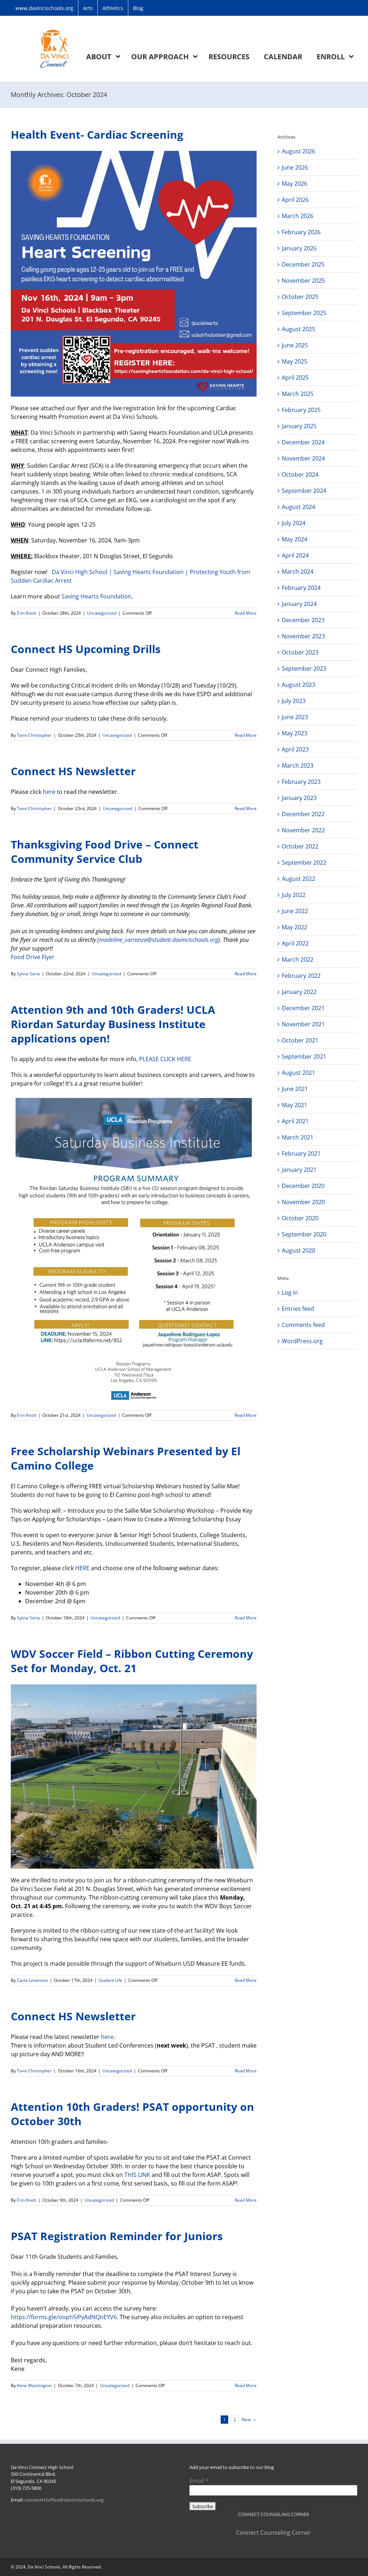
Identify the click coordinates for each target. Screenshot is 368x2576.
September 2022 (304, 862)
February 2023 (301, 782)
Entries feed (298, 1309)
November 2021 (303, 1024)
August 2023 (298, 685)
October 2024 (300, 475)
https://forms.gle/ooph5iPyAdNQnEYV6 (64, 2317)
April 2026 (295, 200)
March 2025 (298, 394)
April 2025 (295, 378)
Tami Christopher (34, 735)
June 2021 (295, 1089)
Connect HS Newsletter (73, 771)
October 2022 (300, 846)
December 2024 (303, 442)
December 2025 (303, 264)
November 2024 (303, 458)
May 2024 (295, 539)
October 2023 (300, 652)
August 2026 (298, 151)
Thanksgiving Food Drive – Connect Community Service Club (105, 852)
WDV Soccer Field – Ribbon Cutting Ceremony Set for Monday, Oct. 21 (132, 1661)
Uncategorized (102, 613)
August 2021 (298, 1073)
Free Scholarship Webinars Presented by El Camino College (126, 1458)
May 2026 (295, 184)
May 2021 (295, 1105)
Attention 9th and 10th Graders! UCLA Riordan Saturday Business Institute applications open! (113, 1024)
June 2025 (295, 345)
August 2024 (298, 507)
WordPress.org (302, 1341)
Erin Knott (27, 613)
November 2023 (303, 636)
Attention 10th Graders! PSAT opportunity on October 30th (132, 2114)
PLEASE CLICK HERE (165, 1059)
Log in (290, 1292)
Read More (246, 613)
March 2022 (298, 959)
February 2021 (301, 1153)
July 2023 (294, 701)
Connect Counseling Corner (273, 2533)
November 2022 (303, 830)
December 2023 (303, 620)
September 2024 (304, 491)
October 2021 (300, 1040)
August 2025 (298, 329)
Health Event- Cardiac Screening (97, 135)
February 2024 (301, 588)
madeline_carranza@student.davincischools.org (159, 940)
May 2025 (295, 361)
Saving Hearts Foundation (96, 596)
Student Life (110, 1980)
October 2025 (300, 297)
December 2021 (303, 1008)
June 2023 (295, 717)
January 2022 (299, 992)
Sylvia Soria (28, 974)
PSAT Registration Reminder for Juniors (117, 2236)
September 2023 (304, 669)
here (48, 792)
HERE (82, 1568)
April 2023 (295, 749)
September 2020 (304, 1234)
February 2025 (301, 410)
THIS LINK (137, 2175)
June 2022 (295, 911)
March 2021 (298, 1137)
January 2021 (299, 1170)
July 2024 (294, 523)
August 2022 (298, 879)
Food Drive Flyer (33, 957)
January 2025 (299, 426)
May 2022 (295, 927)
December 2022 (303, 814)
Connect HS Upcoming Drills (86, 649)
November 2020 (303, 1202)
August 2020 (298, 1250)
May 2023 (295, 733)
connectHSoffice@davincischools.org (64, 2500)
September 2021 (304, 1056)
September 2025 (304, 313)
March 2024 (298, 572)
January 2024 (299, 604)
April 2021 (295, 1121)
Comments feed (303, 1325)
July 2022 (294, 895)
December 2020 (303, 1186)
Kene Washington (34, 2385)
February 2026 (301, 232)
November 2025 (303, 281)
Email (199, 2481)
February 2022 (301, 976)
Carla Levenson (32, 1980)
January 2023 (299, 798)
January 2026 (299, 248)
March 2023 (298, 766)
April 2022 (295, 943)
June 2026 (295, 167)
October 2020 (300, 1218)
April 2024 (295, 555)
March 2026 (298, 216)
